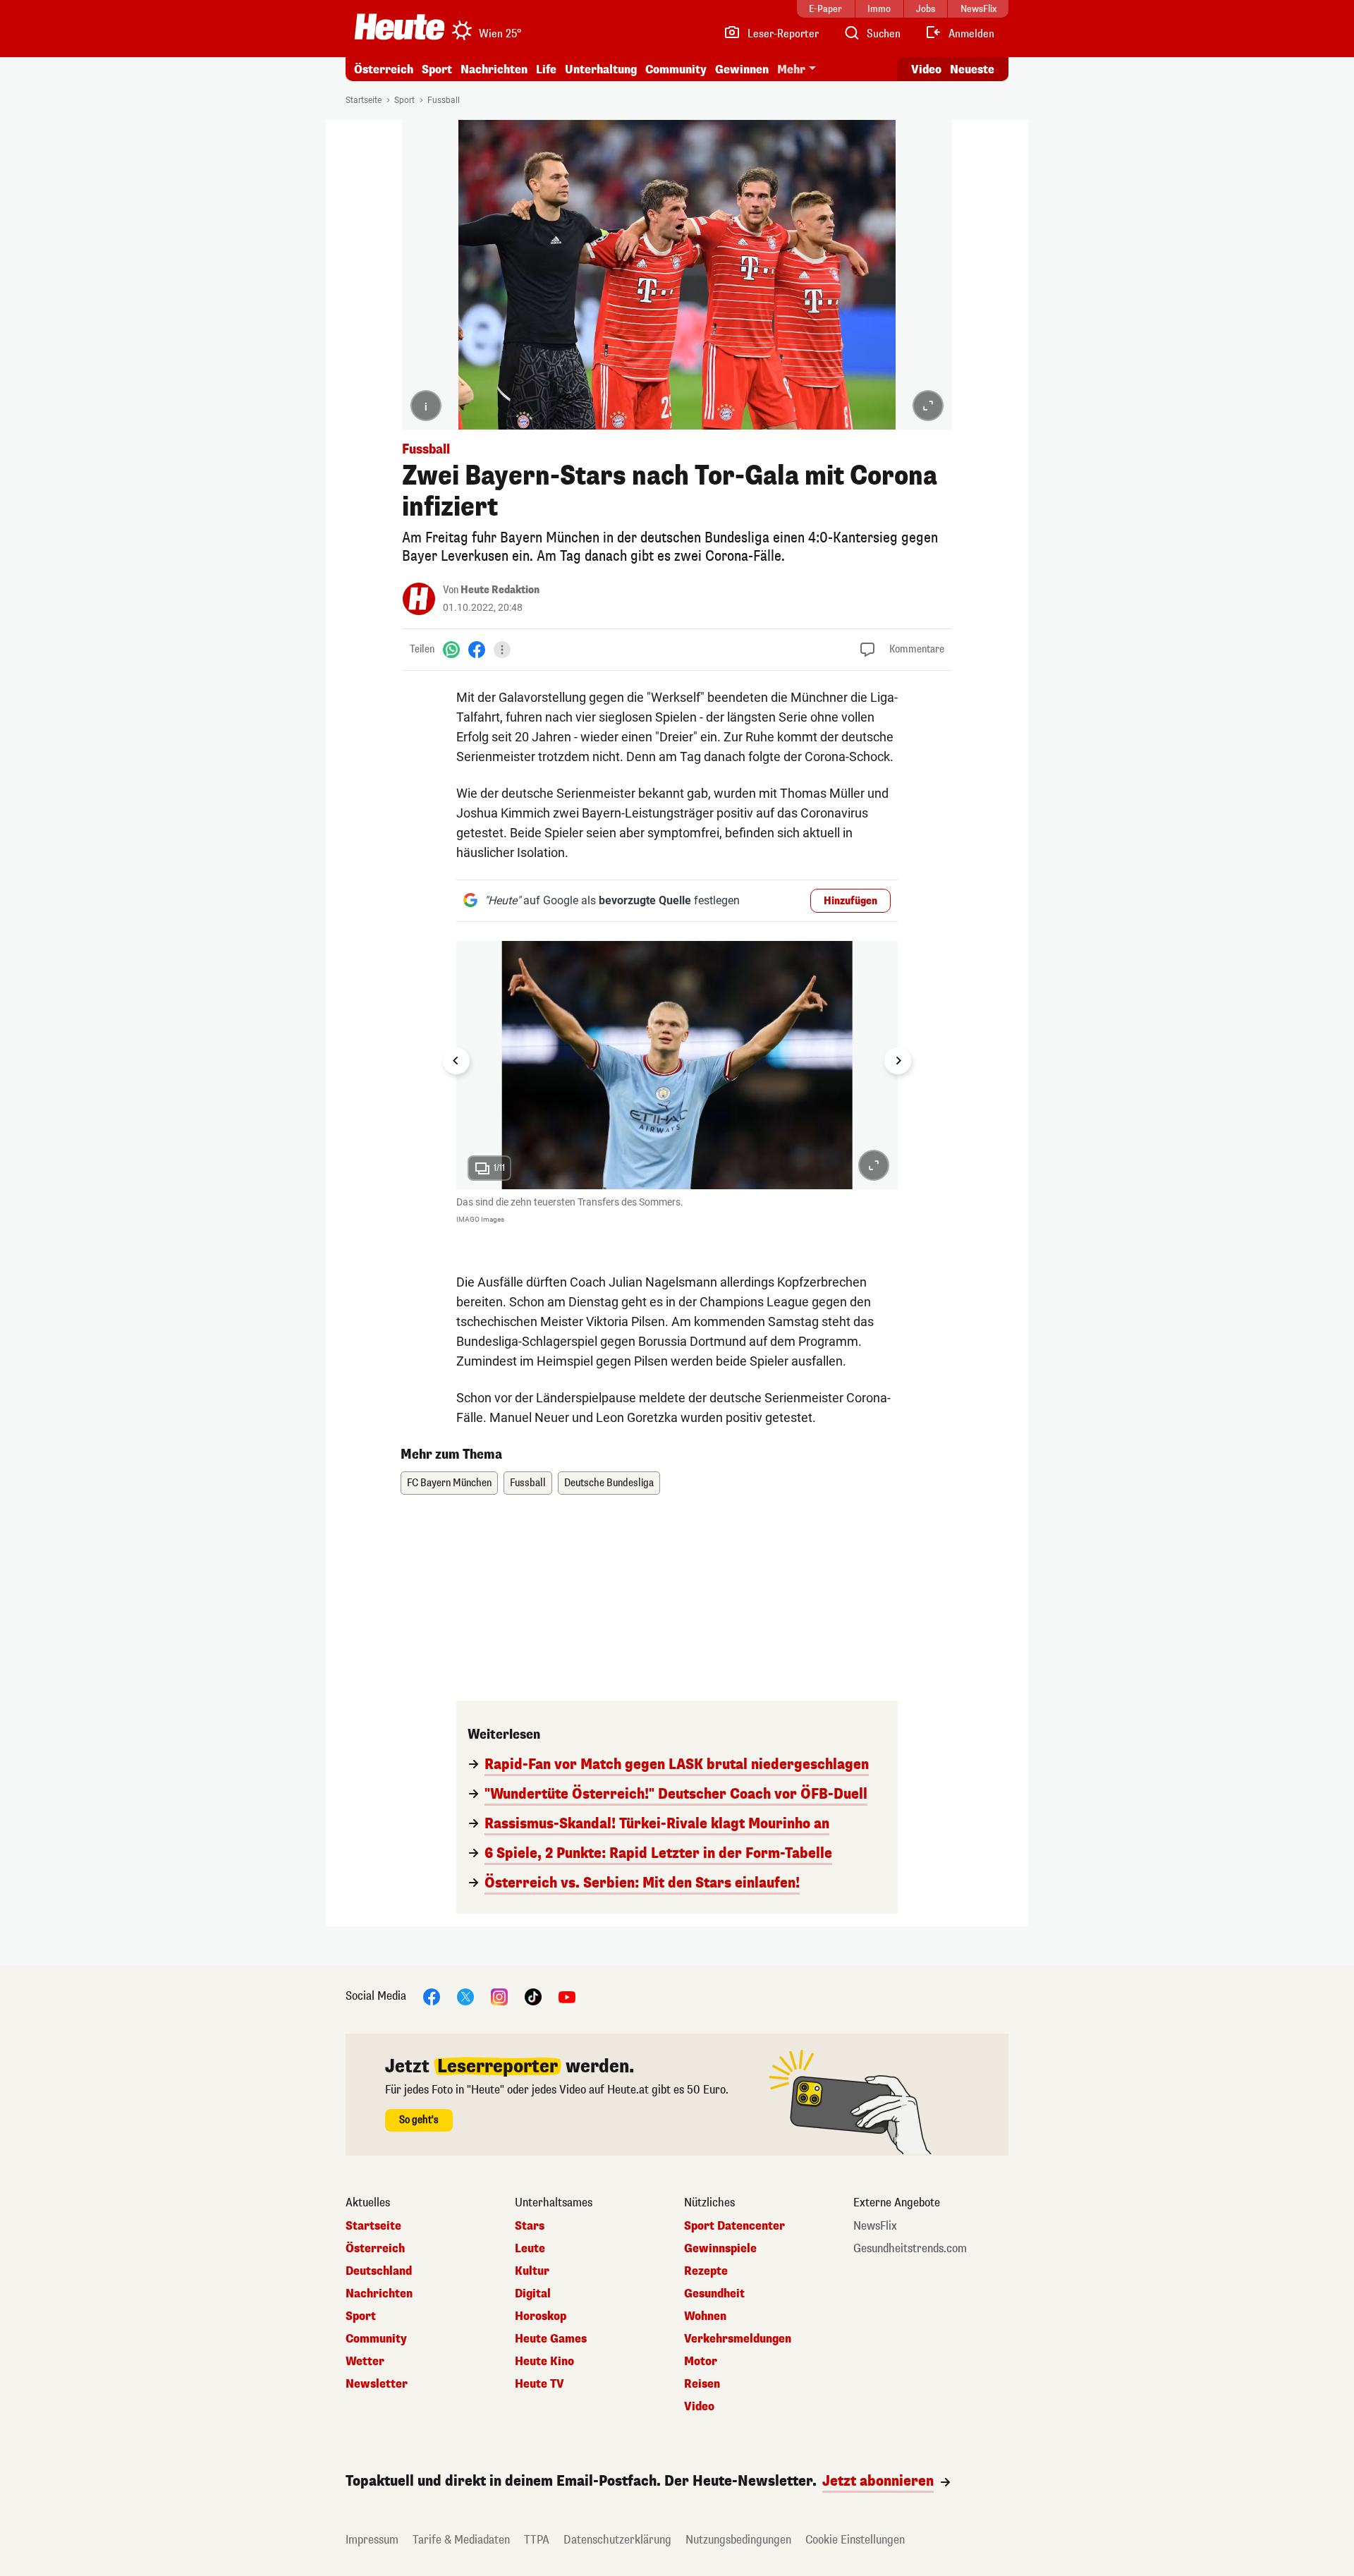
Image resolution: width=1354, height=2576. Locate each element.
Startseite (364, 100)
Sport (437, 69)
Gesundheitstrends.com (910, 2249)
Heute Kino (544, 2362)
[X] (465, 1997)
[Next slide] (898, 1061)
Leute (530, 2249)
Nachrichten (379, 2294)
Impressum (372, 2540)
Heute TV (539, 2384)
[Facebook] (477, 649)
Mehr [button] (791, 69)
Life (546, 69)
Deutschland (379, 2271)
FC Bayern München (449, 1483)
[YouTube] (567, 1997)
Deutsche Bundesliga (609, 1483)
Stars (530, 2226)
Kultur (532, 2271)
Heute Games (551, 2339)
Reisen (702, 2384)
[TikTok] (533, 1997)
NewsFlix (875, 2226)
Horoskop (541, 2316)
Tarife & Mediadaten (461, 2540)
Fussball (444, 100)
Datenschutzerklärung (617, 2540)
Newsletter (377, 2384)
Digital (533, 2294)
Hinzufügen (850, 901)
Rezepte (706, 2271)
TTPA (537, 2540)
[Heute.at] (400, 27)
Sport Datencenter (734, 2226)
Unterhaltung (601, 69)
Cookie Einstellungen (855, 2540)
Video (926, 69)
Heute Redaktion (500, 590)
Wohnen (705, 2316)
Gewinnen (742, 69)
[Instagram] (499, 1997)
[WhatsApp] (451, 649)
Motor (701, 2362)
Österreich (384, 69)
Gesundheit (714, 2294)
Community (676, 69)
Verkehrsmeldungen (738, 2339)
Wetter (365, 2362)
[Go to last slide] (456, 1061)
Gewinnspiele (720, 2249)
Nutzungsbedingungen (738, 2540)
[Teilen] (502, 650)
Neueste (972, 69)
